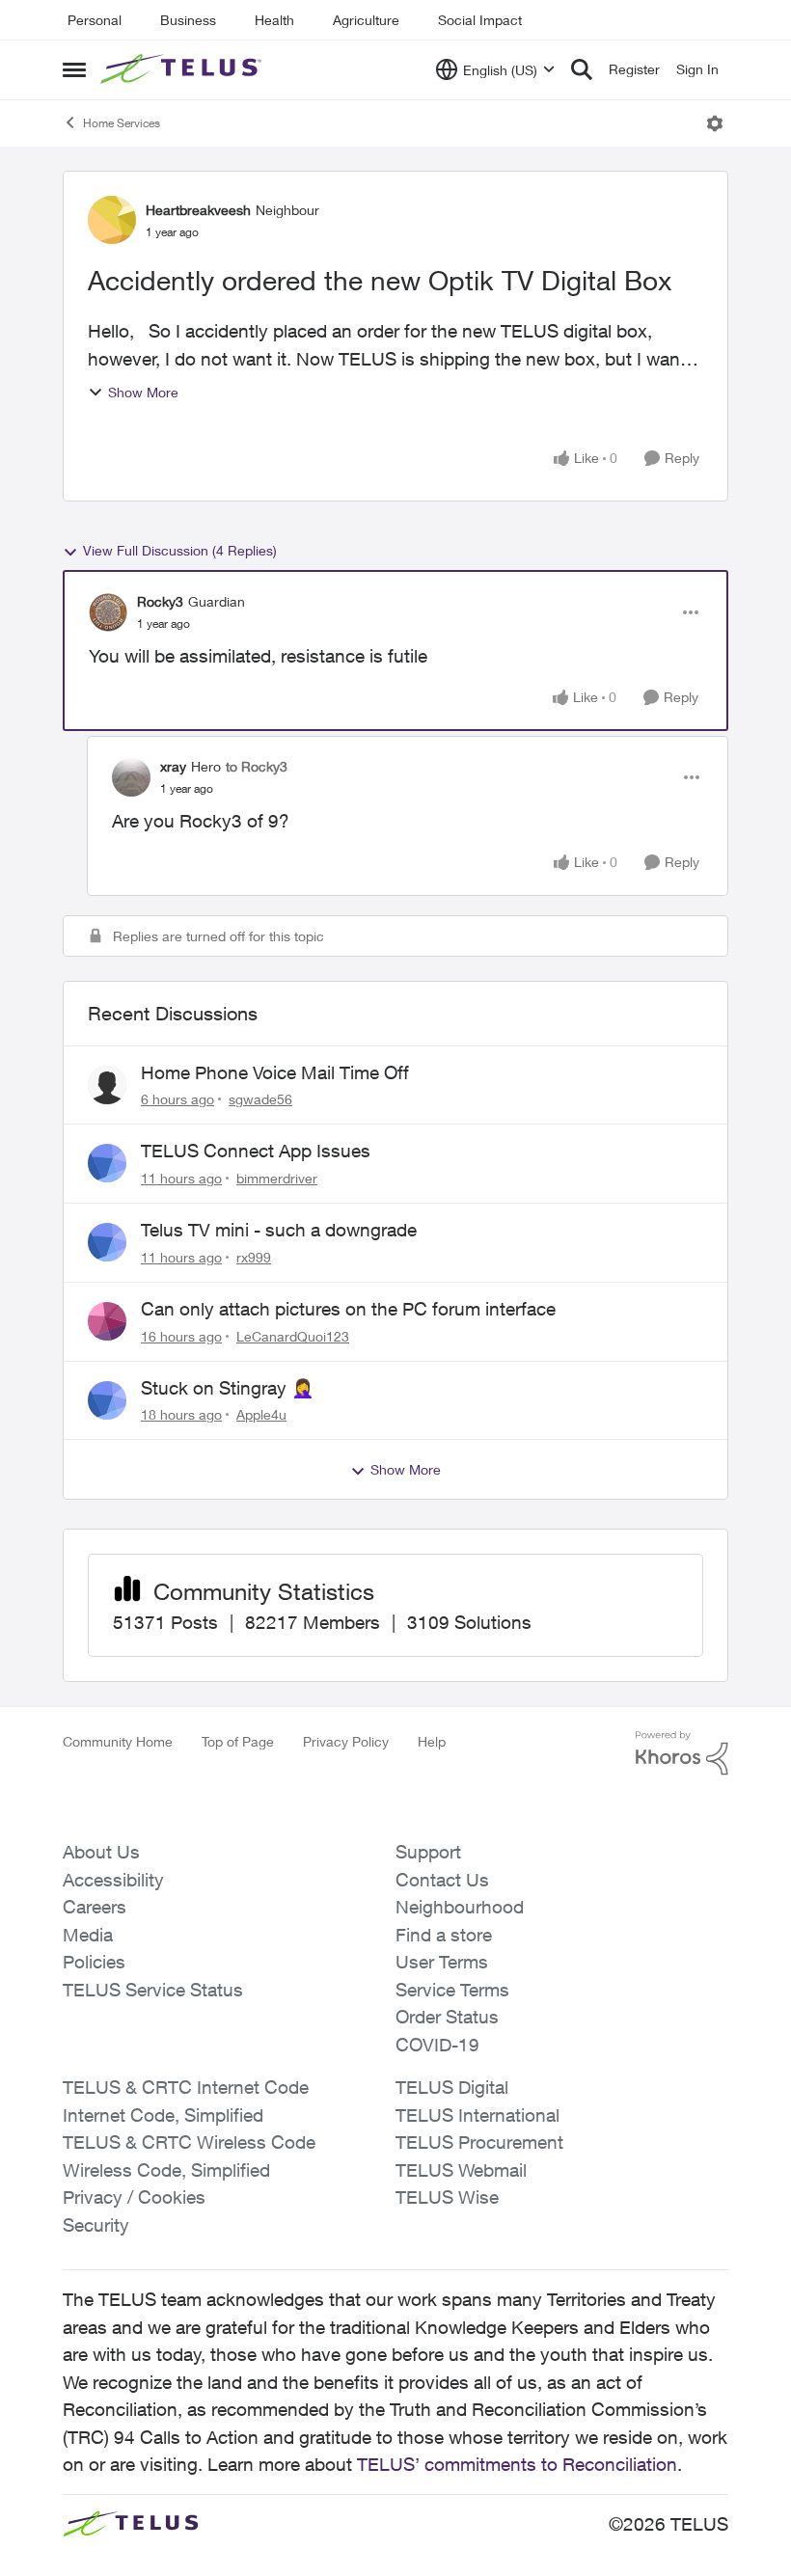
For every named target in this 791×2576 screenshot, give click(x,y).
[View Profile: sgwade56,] (107, 1085)
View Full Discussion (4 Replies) (180, 550)
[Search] (582, 69)
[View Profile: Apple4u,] (107, 1400)
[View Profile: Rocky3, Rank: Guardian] (108, 612)
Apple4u (261, 1414)
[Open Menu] (715, 123)
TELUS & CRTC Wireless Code (189, 2142)
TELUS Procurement (479, 2142)
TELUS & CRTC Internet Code (186, 2087)
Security (96, 2225)
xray (173, 766)
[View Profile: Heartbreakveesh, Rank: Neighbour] (112, 220)
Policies (94, 1962)
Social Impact (480, 20)
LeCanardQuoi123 (293, 1336)
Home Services (122, 123)
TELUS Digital (452, 2087)
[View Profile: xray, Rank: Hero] (131, 777)
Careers (95, 1907)
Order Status (447, 2017)
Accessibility (113, 1880)
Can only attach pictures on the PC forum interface (348, 1309)
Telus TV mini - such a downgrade (279, 1230)
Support (428, 1852)
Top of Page (238, 1741)
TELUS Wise (447, 2197)
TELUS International (477, 2115)
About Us (101, 1852)
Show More (143, 392)
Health (274, 20)
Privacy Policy (346, 1741)
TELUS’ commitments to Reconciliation (517, 2464)
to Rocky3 (257, 766)
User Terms (442, 1962)
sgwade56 (260, 1099)
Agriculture (366, 20)
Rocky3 (160, 601)
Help (432, 1741)
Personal (95, 20)
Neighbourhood (460, 1907)
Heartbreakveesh (198, 210)
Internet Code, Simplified (163, 2115)
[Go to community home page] (183, 69)
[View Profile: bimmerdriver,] (107, 1163)
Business (188, 20)
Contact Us (442, 1880)
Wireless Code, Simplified (166, 2170)
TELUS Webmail (461, 2170)
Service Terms (452, 1990)
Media (88, 1935)
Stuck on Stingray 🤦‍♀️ (228, 1388)
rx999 (254, 1257)
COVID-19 (437, 2045)
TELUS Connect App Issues (256, 1151)
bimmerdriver (277, 1178)
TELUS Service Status (153, 1990)
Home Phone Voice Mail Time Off (275, 1072)
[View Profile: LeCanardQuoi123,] (107, 1321)
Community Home (118, 1741)
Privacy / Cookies (134, 2197)
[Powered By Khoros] (682, 1753)
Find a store (444, 1935)
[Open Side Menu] (74, 69)
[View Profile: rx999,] (107, 1242)
